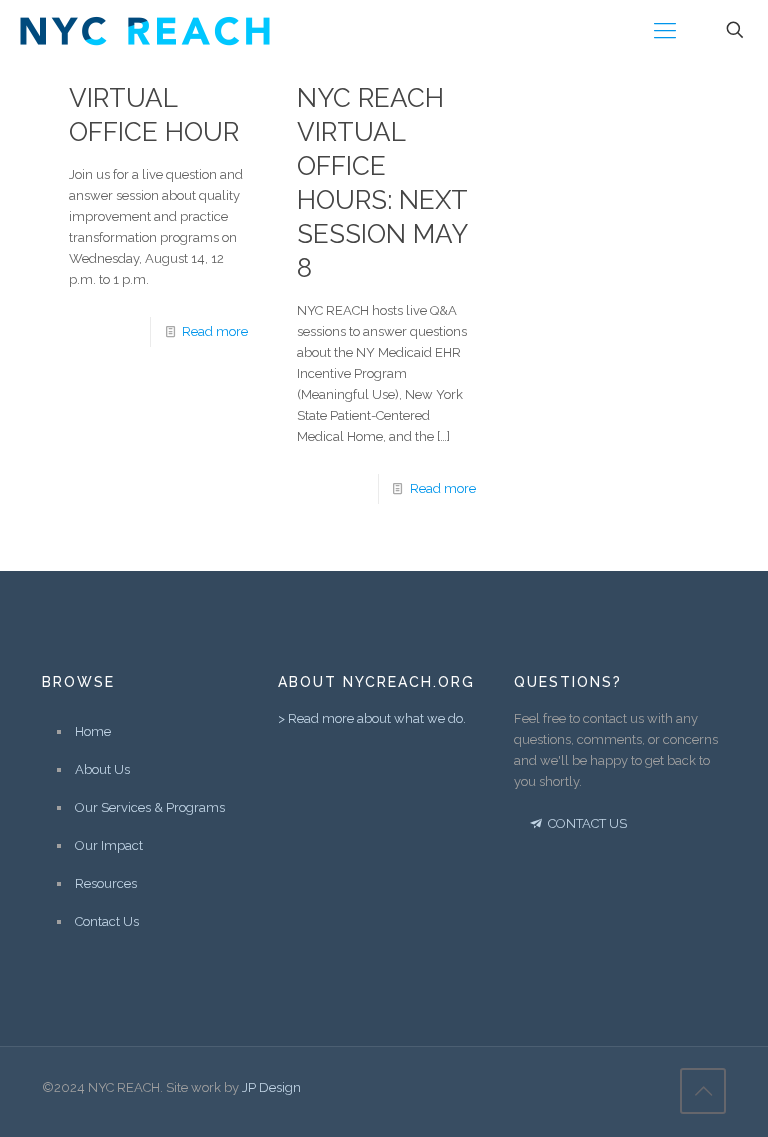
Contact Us (107, 921)
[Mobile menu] (665, 30)
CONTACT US (586, 823)
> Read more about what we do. (372, 718)
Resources (106, 883)
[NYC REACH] (145, 30)
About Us (102, 769)
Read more (215, 331)
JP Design (271, 1087)
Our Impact (109, 845)
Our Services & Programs (150, 807)
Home (93, 731)
